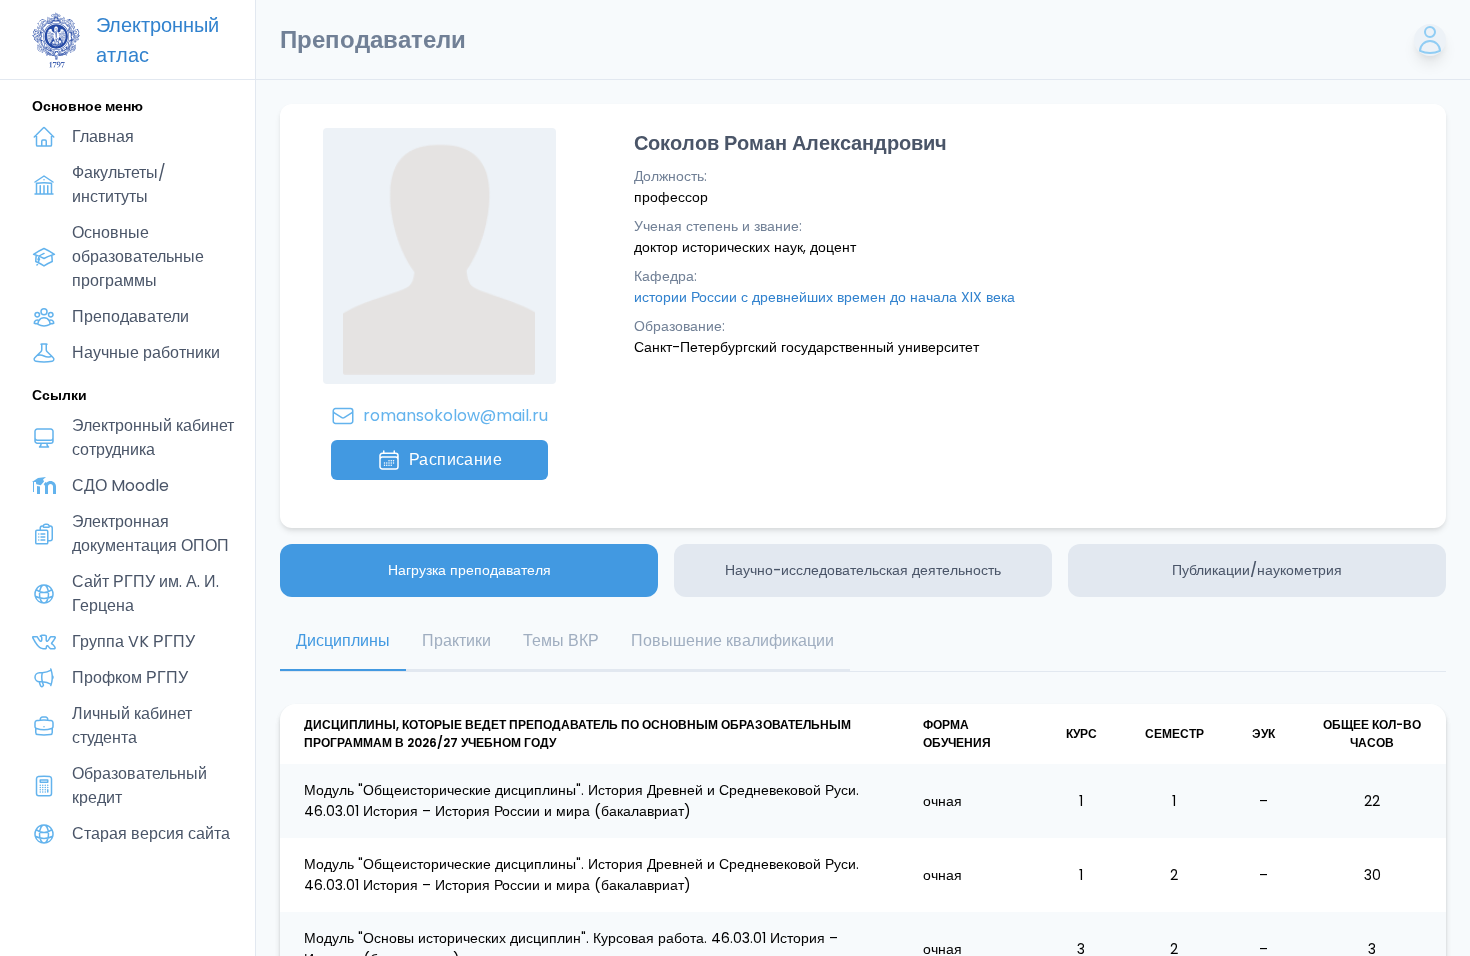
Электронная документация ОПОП (150, 533)
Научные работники (146, 352)
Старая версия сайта (151, 833)
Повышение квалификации (732, 640)
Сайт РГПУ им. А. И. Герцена (145, 593)
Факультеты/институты (119, 184)
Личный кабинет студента (132, 725)
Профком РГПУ (130, 677)
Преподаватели (130, 316)
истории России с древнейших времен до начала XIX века (824, 297)
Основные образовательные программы (138, 256)
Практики (456, 640)
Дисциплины (343, 640)
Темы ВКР (561, 640)
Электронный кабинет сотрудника (153, 437)
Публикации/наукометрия (1257, 570)
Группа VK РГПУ (133, 641)
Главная (103, 136)
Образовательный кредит (139, 785)
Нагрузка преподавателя (469, 570)
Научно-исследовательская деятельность (863, 570)
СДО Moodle (120, 485)
